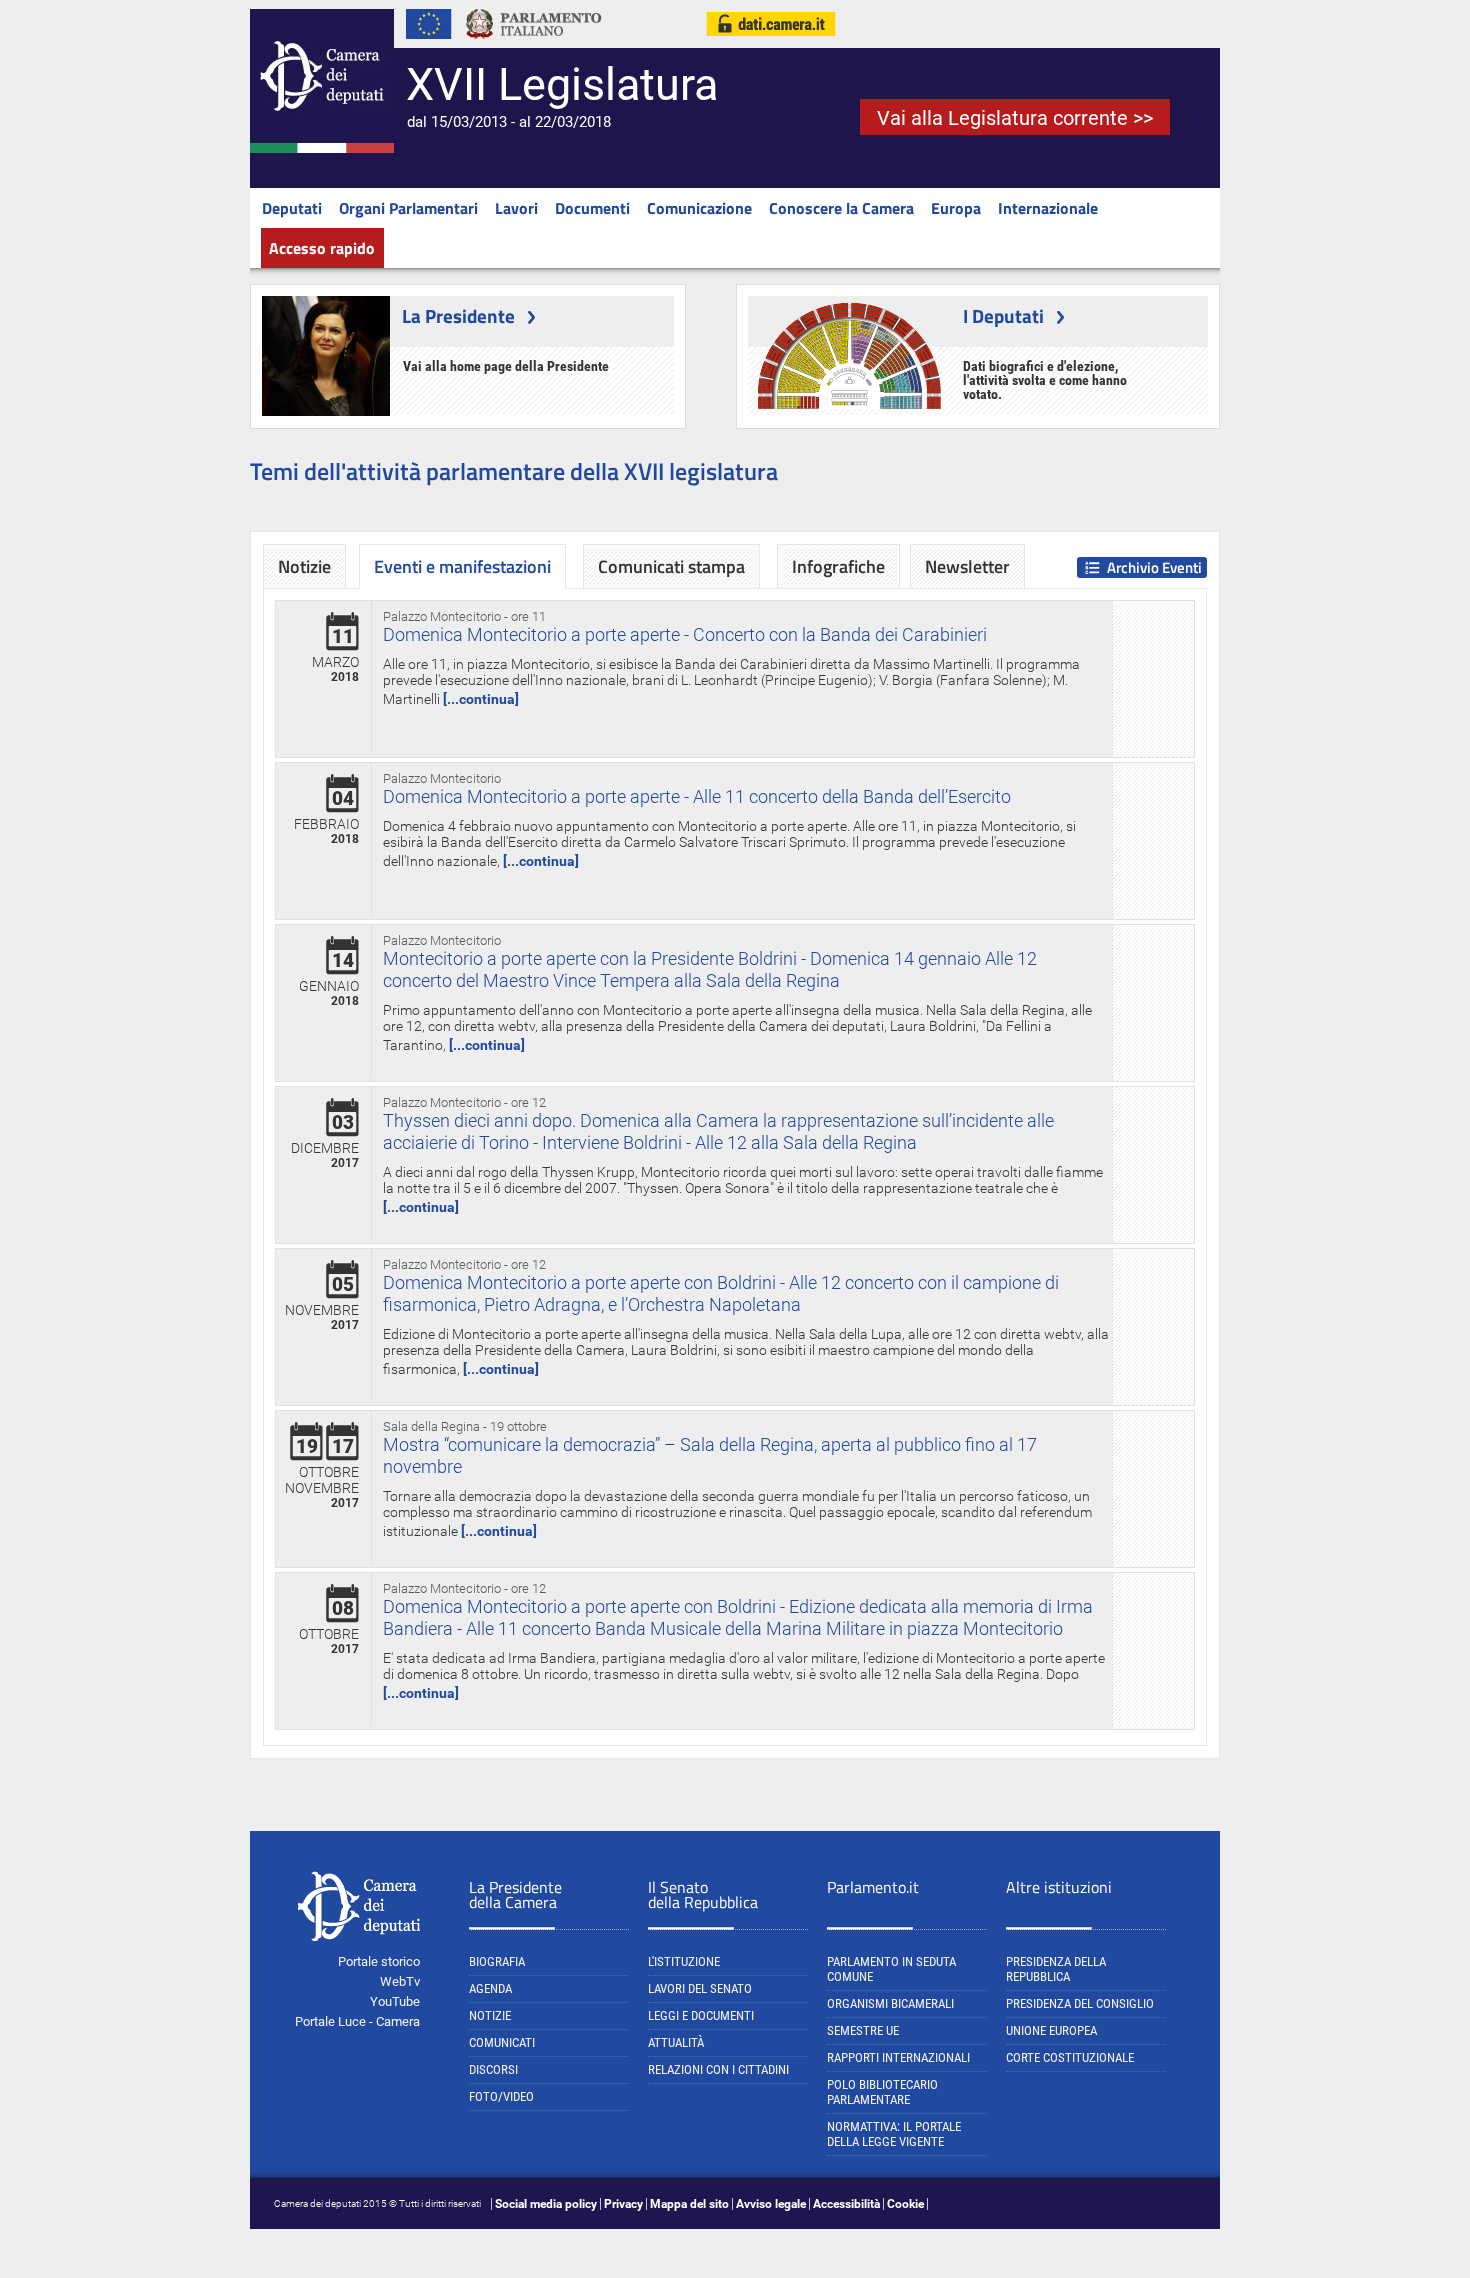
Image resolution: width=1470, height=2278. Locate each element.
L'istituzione (684, 1961)
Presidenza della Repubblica (1056, 1969)
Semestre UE (863, 2030)
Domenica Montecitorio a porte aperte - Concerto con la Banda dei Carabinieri (685, 634)
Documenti (592, 208)
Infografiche (838, 566)
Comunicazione (699, 208)
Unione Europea (1051, 2030)
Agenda (490, 1988)
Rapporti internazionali (898, 2057)
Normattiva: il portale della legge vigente (894, 2134)
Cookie (905, 2204)
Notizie (304, 566)
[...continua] (481, 699)
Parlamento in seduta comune (891, 1969)
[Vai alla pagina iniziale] (322, 149)
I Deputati (1003, 315)
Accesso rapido (322, 248)
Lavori (516, 208)
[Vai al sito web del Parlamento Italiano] (534, 44)
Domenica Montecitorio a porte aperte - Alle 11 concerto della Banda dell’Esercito (697, 796)
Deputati (292, 208)
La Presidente (458, 315)
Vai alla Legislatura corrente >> (1015, 118)
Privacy (623, 2204)
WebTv (400, 1981)
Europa (956, 208)
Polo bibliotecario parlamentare (882, 2092)
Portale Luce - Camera (357, 2021)
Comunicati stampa (671, 566)
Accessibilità (846, 2204)
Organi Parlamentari (408, 208)
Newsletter (967, 566)
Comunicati (502, 2042)
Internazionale (1048, 208)
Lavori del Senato (700, 1988)
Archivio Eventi (1154, 567)
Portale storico (379, 1961)
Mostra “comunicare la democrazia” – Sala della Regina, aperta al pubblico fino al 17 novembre (710, 1455)
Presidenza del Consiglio (1080, 2003)
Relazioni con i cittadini (718, 2069)
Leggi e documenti (701, 2015)
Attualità (676, 2042)
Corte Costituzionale (1070, 2057)
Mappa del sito (689, 2204)
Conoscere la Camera (841, 208)
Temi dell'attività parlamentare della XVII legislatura (514, 471)
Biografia (497, 1961)
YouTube (395, 2001)
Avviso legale (771, 2204)
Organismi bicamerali (890, 2003)
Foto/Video (501, 2096)
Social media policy (546, 2204)
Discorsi (493, 2069)
